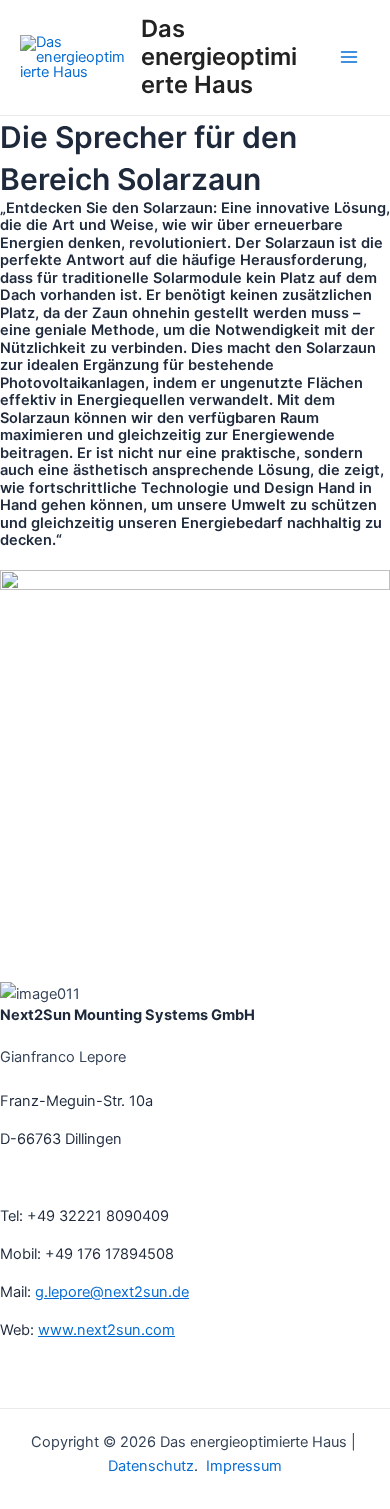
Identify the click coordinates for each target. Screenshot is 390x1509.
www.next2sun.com (106, 1330)
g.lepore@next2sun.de (112, 1292)
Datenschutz (151, 1466)
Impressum (242, 1466)
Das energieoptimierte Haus (219, 57)
